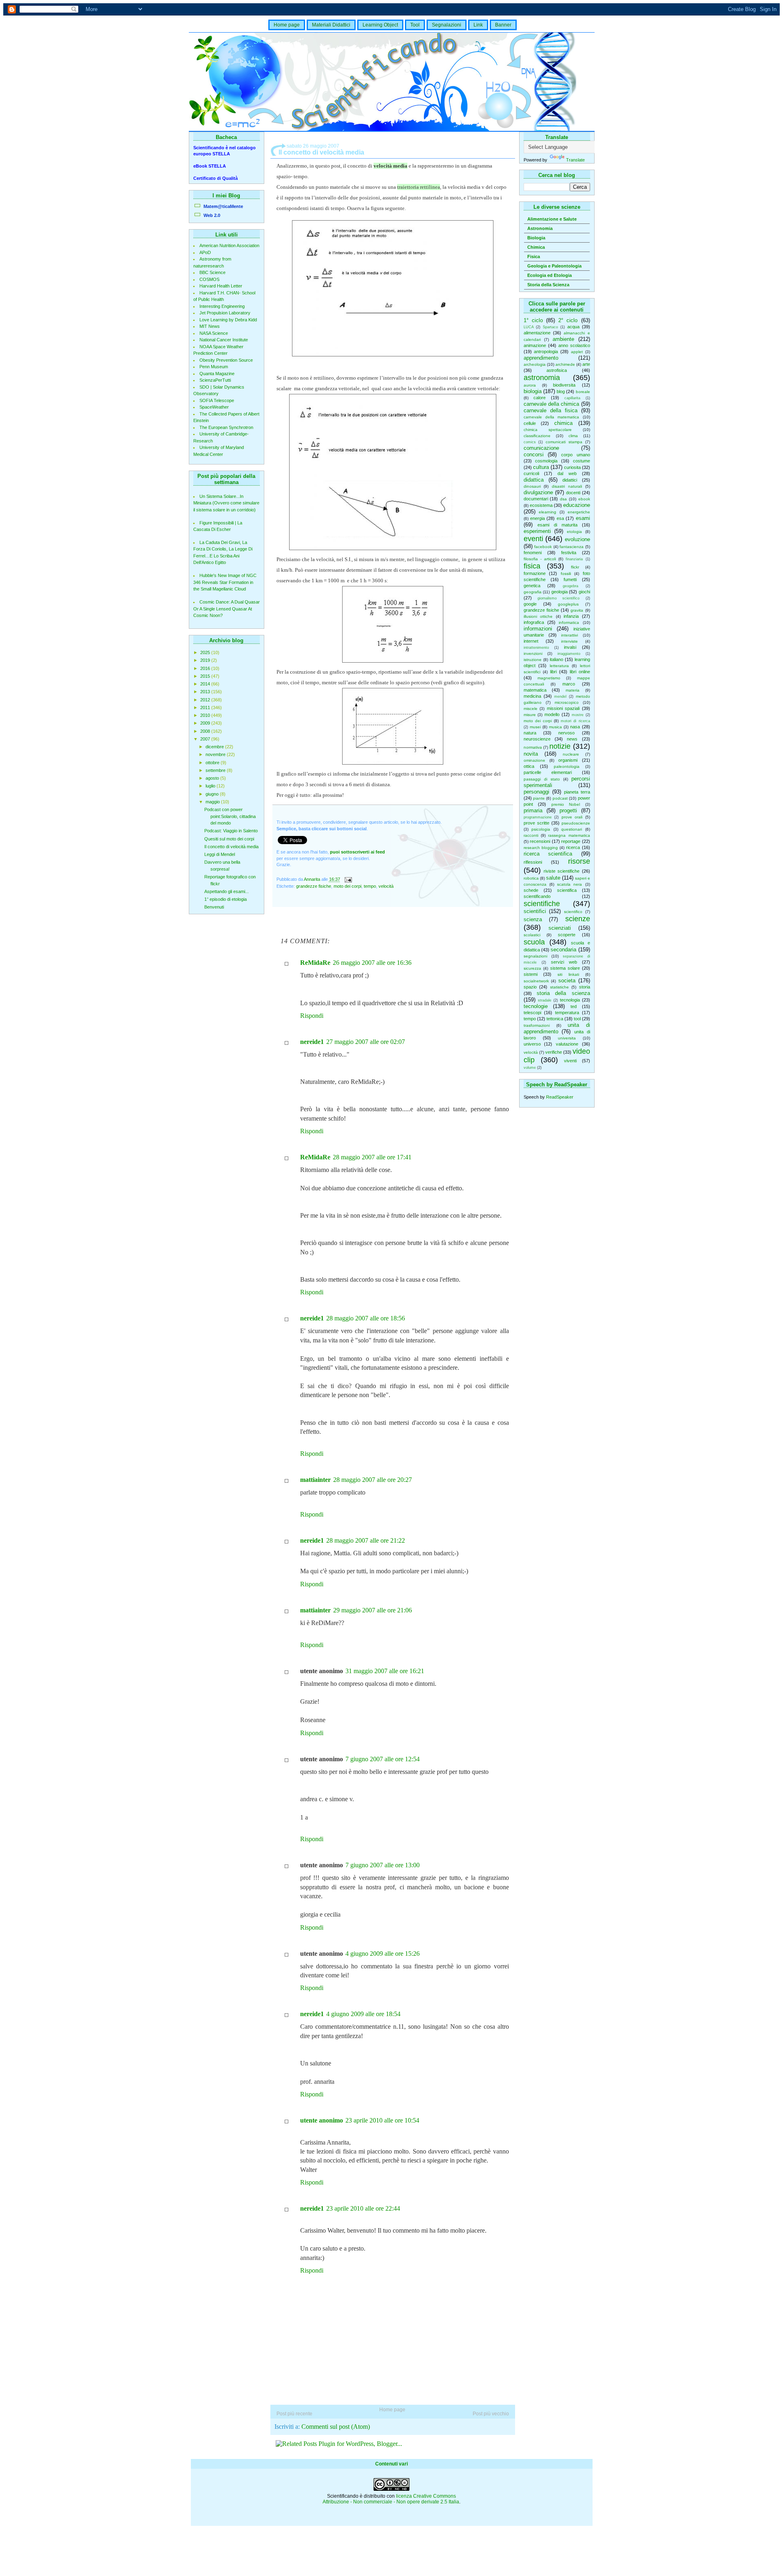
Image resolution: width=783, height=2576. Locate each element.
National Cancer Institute (224, 340)
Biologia (536, 238)
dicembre (215, 747)
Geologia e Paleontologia (554, 266)
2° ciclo (568, 320)
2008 (206, 731)
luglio (211, 786)
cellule (530, 423)
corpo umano (576, 455)
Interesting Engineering (222, 306)
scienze (578, 919)
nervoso (566, 733)
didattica (534, 480)
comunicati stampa (564, 442)
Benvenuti (214, 907)
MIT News (210, 326)
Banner (503, 25)
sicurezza (532, 968)
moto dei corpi (538, 721)
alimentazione (537, 333)
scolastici (532, 935)
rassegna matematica (569, 835)
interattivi (570, 635)
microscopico (567, 702)
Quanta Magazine (217, 374)
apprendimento (541, 358)
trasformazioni (537, 1025)
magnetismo (549, 678)
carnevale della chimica (552, 404)
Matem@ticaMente (223, 206)
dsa (563, 499)
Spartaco (550, 327)
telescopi (532, 1013)
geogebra (571, 586)
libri (553, 672)
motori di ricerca (575, 721)
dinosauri (532, 486)
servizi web (564, 962)
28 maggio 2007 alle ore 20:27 (373, 1480)
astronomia (542, 378)
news (572, 739)
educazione (577, 505)
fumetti (570, 579)
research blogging (541, 848)
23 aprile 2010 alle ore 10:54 (382, 2120)
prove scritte (536, 823)
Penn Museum (214, 367)
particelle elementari (548, 772)
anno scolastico (574, 345)
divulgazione (538, 492)
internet (531, 641)
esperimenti (537, 531)
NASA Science (214, 333)
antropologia (546, 352)
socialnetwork (536, 981)
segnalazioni (535, 956)
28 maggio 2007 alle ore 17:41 (372, 1157)
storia (585, 987)
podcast (560, 798)
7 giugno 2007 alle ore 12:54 (383, 1759)
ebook (584, 499)
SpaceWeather (214, 407)
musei (535, 727)
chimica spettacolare (548, 430)
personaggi (536, 792)
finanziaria (574, 559)
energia (537, 518)
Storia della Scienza (548, 285)
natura (530, 733)
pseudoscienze (576, 823)
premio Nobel (566, 804)
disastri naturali (567, 486)
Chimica (536, 247)
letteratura (559, 666)
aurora (530, 385)
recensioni (540, 841)
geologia (560, 592)
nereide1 (312, 1042)
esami (583, 518)
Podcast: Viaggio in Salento (231, 831)
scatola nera (570, 884)
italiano (556, 659)
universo (532, 1044)
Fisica (534, 256)
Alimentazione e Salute (552, 219)
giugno (213, 794)
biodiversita (564, 385)
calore (540, 398)
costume (582, 461)
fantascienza (572, 547)
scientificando (537, 896)
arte (586, 364)
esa (560, 518)
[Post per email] (348, 880)
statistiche (560, 987)
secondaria (563, 950)
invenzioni (533, 653)
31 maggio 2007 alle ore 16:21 (385, 1671)
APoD (205, 252)
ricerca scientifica (548, 854)
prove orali (572, 817)
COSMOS (209, 279)
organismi (568, 760)
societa (567, 981)
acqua (573, 327)
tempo (530, 1019)
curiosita (572, 467)
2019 (206, 660)
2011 (206, 708)
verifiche (554, 1052)
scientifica (567, 890)
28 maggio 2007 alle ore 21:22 (366, 1540)
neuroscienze (537, 739)
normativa (533, 747)
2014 (206, 684)
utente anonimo (322, 2120)
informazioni (538, 629)
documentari (536, 499)
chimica (563, 423)
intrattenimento (536, 648)
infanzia (571, 616)
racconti (531, 835)
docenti (573, 493)
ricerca (573, 847)
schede (531, 890)
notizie (560, 746)
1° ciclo (533, 320)
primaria (533, 810)
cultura (541, 467)
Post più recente (294, 2414)
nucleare (571, 754)
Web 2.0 (212, 215)
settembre (216, 770)
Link (478, 25)
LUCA (529, 327)
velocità (531, 1052)
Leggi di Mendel (220, 854)
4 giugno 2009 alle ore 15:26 (383, 1954)
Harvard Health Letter (221, 286)
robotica (531, 878)
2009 (206, 723)
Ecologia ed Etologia (550, 275)
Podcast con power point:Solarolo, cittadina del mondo (230, 816)
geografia (533, 592)
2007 (206, 739)
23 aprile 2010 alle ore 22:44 (363, 2208)
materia (573, 690)
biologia (533, 391)
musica (555, 727)
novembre (216, 754)
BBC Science (212, 272)
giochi (584, 592)
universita (567, 1038)
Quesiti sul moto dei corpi (229, 839)
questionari (572, 829)
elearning (547, 512)
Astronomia (540, 228)
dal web (567, 473)
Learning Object (380, 25)
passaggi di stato (542, 779)
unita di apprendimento (557, 1028)
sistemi (531, 974)
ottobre (213, 763)
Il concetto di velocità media (231, 847)
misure (530, 715)
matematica (535, 690)
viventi (570, 1061)
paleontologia (567, 766)
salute (553, 878)
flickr (575, 567)
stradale (545, 1000)
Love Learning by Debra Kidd (228, 320)
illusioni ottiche (538, 616)
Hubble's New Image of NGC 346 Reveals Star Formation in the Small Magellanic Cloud (225, 582)
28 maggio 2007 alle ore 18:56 (366, 1318)
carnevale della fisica (551, 410)
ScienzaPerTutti (215, 380)
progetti (568, 810)
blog (561, 391)
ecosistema (541, 505)
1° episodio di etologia (226, 899)
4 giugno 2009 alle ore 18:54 (363, 2014)
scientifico (573, 912)
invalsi (570, 647)
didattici (570, 480)
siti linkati (568, 974)
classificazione (537, 436)
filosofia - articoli (540, 559)
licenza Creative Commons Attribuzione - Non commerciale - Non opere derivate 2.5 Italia (391, 2499)
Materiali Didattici (331, 25)
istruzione (533, 660)
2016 (206, 668)
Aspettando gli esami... (227, 891)
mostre (578, 715)
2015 (206, 676)
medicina (532, 696)
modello (552, 714)
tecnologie (536, 1006)
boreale (583, 392)
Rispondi (312, 1016)
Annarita (313, 880)
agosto (213, 778)
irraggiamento (569, 654)
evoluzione (577, 539)
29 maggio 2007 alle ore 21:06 (373, 1610)
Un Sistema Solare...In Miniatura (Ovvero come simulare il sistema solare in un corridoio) (226, 503)
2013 (206, 692)
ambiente (563, 339)
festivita (569, 553)
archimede (565, 364)
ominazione (534, 760)
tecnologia (570, 1000)
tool (577, 1019)
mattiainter (315, 1480)
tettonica (555, 1019)
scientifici (535, 911)
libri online (580, 672)
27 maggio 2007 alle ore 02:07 (366, 1042)
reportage (571, 841)
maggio (213, 802)
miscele (531, 709)
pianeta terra (577, 792)
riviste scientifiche (562, 871)
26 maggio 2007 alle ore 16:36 (372, 963)
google (530, 604)
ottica (529, 766)
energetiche (579, 512)
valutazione (567, 1044)
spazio (530, 987)
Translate (575, 160)
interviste (570, 641)
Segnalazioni (447, 25)
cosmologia (546, 461)
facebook (543, 547)
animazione (535, 345)
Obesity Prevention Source (226, 360)
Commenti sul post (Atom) (336, 2427)
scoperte (567, 935)
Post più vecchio (491, 2414)
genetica (532, 586)
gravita (577, 610)
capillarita (572, 398)
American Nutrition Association (229, 245)
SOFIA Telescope (217, 400)
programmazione (538, 817)
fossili (566, 574)
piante (539, 798)
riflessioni (533, 862)
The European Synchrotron (226, 427)
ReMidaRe (315, 963)
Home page (287, 25)
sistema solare (565, 968)
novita (531, 754)
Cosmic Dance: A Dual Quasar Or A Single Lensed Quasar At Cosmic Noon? (227, 609)
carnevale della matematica (552, 417)
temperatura (567, 1013)
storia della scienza (563, 993)
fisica (532, 566)
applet (577, 352)
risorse (579, 861)
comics (530, 442)
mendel (560, 697)
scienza (533, 919)
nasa (575, 727)
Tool (415, 25)
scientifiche (542, 904)
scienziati (560, 928)
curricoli (531, 473)
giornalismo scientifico (558, 598)
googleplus (568, 604)
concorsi (534, 454)
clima (573, 436)
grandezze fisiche (541, 610)
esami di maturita (557, 525)
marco (569, 684)
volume (530, 1068)
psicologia (541, 829)
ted (574, 1006)
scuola (534, 942)
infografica (534, 622)
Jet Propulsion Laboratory (225, 313)
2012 (206, 700)
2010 (206, 715)
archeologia (535, 364)
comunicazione (541, 448)
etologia (574, 532)
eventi (533, 539)
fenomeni (533, 553)
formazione (535, 573)
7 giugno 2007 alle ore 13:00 (383, 1865)
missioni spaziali (563, 708)
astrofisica (557, 370)
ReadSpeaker (560, 1097)
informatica (569, 622)
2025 (206, 652)
